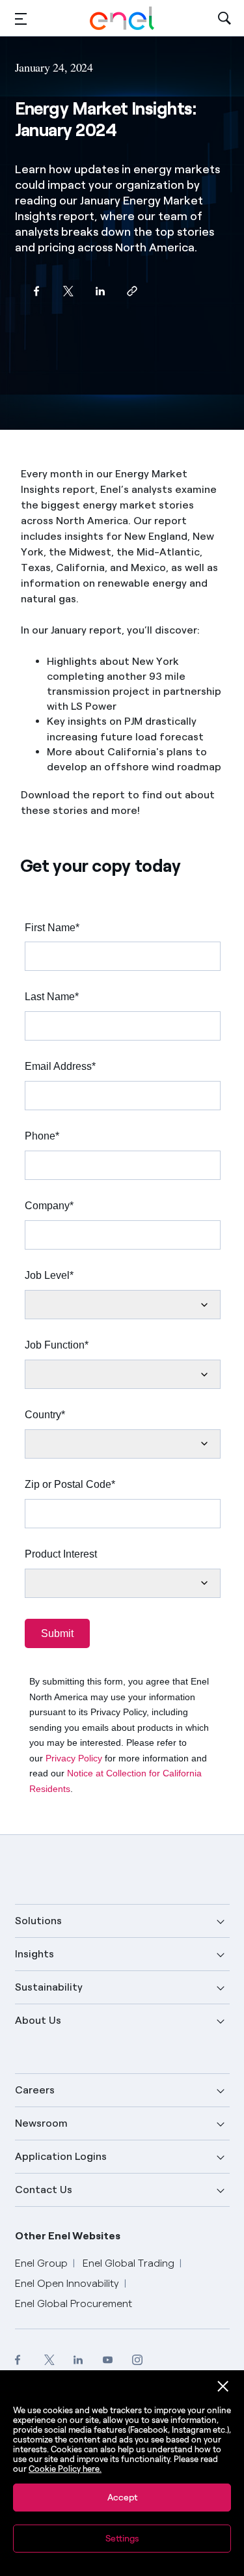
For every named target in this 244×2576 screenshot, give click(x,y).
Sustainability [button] (49, 1987)
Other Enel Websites (68, 2236)
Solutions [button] (38, 1921)
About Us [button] (38, 2020)
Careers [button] (35, 2090)
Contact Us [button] (44, 2190)
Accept (122, 2498)
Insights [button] (34, 1954)
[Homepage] (122, 18)
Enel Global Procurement (74, 2303)
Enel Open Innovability (67, 2283)
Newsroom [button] (41, 2123)
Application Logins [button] (61, 2156)
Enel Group (41, 2263)
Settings (122, 2539)
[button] (21, 19)
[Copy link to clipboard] (132, 291)
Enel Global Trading (129, 2263)
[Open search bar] (224, 19)
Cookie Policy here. (65, 2469)
